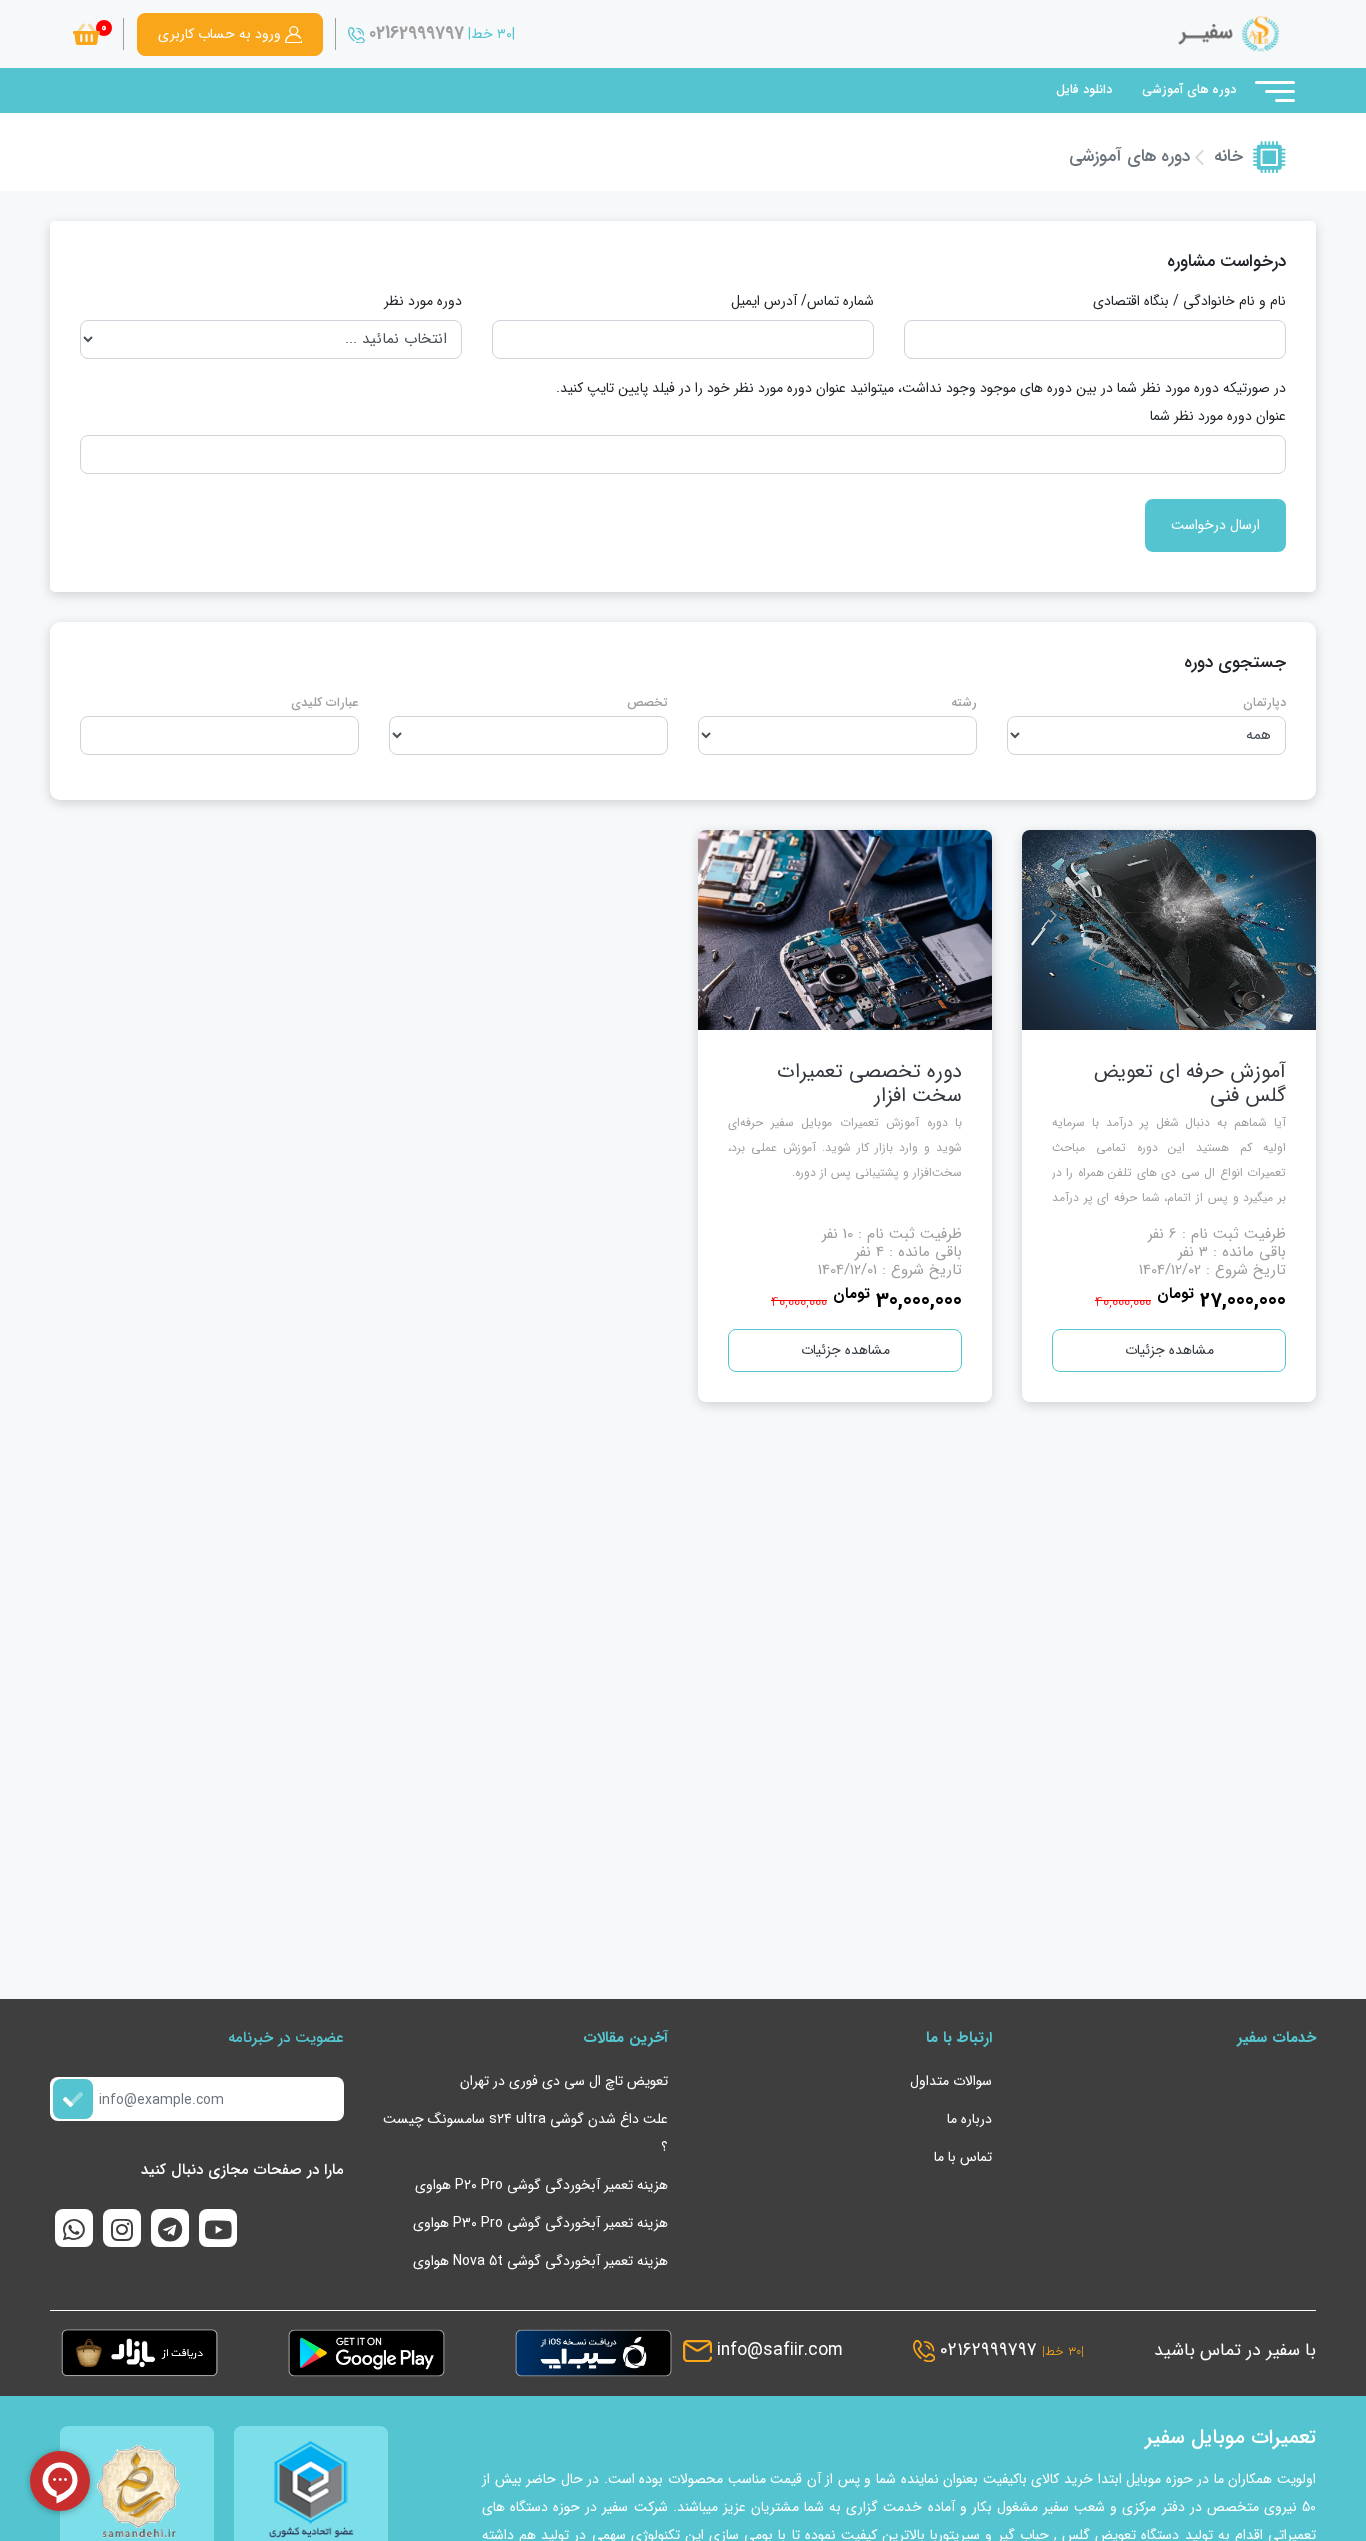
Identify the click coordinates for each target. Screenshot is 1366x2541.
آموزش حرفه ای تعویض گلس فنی (1190, 1083)
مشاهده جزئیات (1169, 1350)
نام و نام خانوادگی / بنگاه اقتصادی (1189, 301)
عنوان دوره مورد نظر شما (1218, 416)
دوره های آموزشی (1189, 90)
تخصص (647, 703)
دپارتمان (1264, 703)
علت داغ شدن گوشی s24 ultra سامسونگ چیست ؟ (525, 2133)
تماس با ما (963, 2157)
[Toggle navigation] (1273, 90)
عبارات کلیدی (325, 703)
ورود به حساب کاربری (221, 34)
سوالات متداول (951, 2081)
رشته (964, 703)
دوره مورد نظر (423, 301)
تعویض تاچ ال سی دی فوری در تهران (564, 2081)
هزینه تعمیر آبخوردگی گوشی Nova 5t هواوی (540, 2261)
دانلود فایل (1084, 90)
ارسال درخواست (1215, 525)
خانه (1228, 156)
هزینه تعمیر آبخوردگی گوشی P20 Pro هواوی (541, 2185)
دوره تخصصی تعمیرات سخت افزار (869, 1083)
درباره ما (969, 2119)
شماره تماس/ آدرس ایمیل (802, 301)
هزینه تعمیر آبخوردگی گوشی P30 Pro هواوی (540, 2223)
